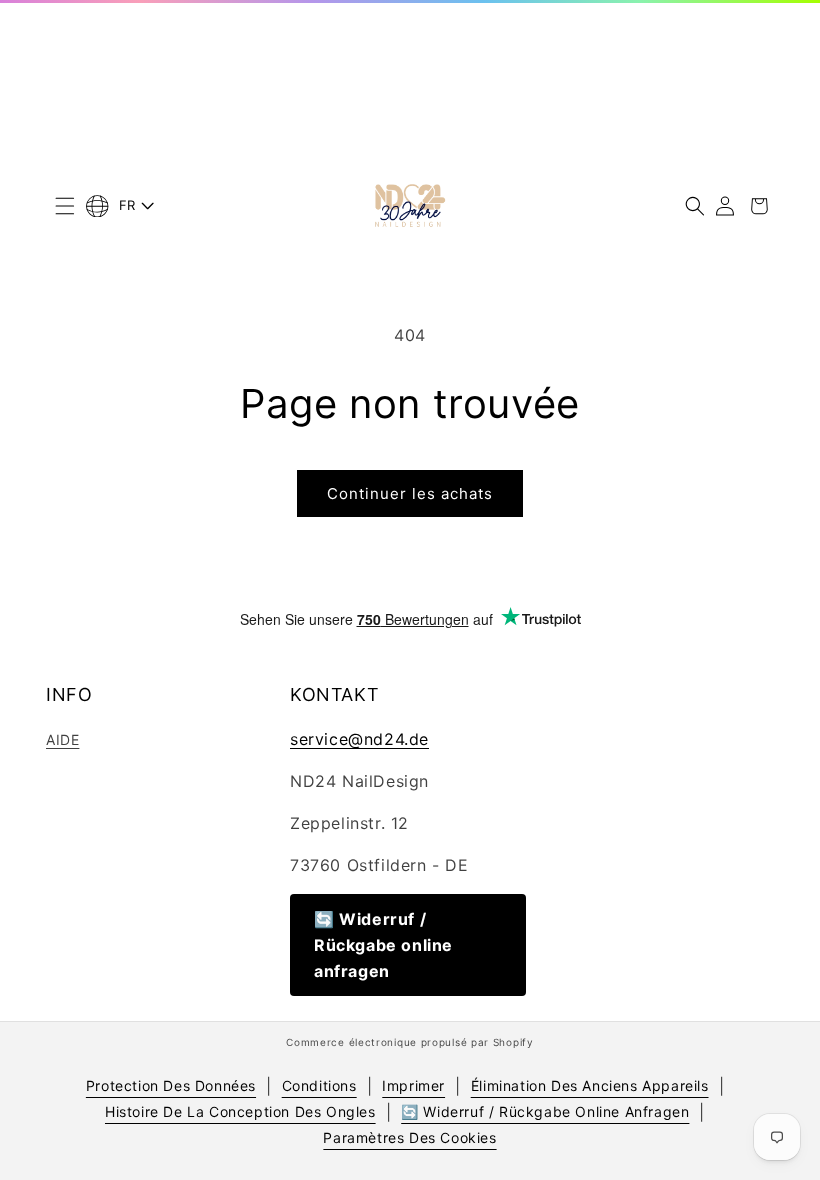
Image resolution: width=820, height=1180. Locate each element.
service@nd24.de (359, 739)
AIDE (62, 739)
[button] (65, 206)
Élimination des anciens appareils (590, 1085)
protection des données (171, 1085)
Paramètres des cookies (409, 1137)
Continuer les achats (410, 493)
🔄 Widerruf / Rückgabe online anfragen (383, 945)
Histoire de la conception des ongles (240, 1111)
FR (127, 205)
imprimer (413, 1085)
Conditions (319, 1085)
